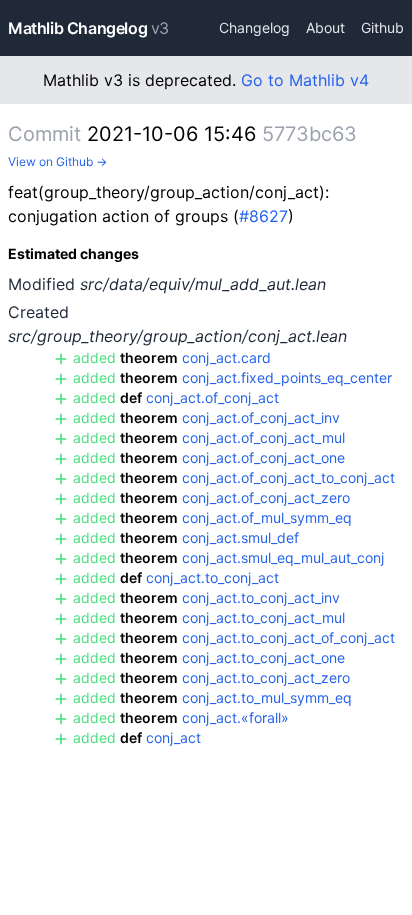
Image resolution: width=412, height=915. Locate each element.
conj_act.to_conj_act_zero (266, 677)
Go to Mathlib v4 (305, 80)
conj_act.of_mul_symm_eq (267, 517)
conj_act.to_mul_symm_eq (267, 697)
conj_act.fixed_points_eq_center (287, 377)
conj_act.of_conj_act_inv (261, 417)
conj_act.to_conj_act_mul (263, 617)
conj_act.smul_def (240, 537)
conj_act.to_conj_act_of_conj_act (288, 637)
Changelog (254, 27)
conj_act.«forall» (235, 717)
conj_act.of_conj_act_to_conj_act (288, 477)
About (325, 27)
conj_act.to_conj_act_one (263, 657)
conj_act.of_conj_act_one (263, 457)
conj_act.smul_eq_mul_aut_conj (283, 557)
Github (382, 27)
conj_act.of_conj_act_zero (266, 497)
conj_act (173, 737)
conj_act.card (226, 357)
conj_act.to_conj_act (212, 577)
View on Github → (57, 161)
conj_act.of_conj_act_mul (263, 437)
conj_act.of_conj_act (212, 397)
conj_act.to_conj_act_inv (261, 597)
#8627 (263, 216)
